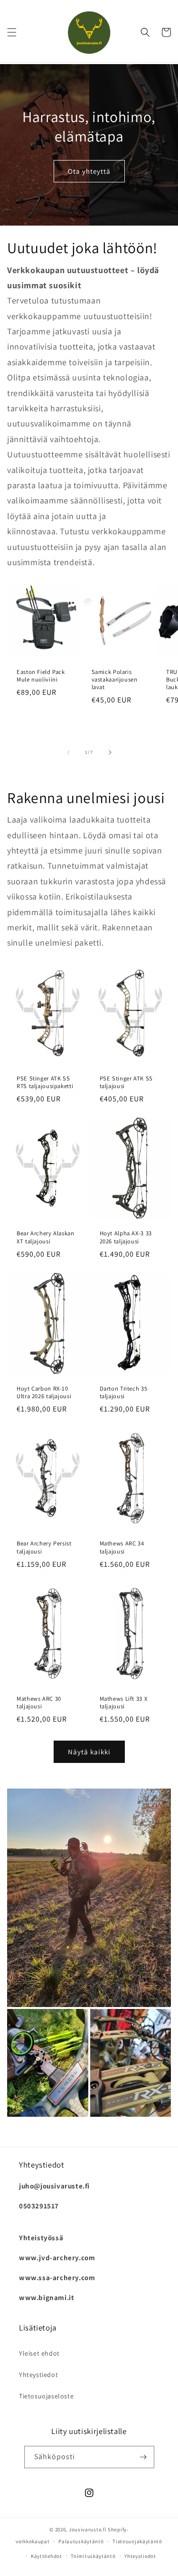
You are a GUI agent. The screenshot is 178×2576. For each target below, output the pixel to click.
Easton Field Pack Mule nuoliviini (41, 676)
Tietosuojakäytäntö (137, 2541)
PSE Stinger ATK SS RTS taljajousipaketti (45, 1082)
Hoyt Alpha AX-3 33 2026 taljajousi (126, 1237)
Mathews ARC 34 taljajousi (122, 1547)
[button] (12, 32)
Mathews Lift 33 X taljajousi (124, 1703)
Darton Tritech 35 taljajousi (124, 1392)
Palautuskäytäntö (81, 2541)
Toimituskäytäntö (93, 2556)
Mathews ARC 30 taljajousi (39, 1703)
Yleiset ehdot (39, 2353)
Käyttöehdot (47, 2556)
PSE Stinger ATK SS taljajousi (126, 1082)
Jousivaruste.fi (88, 2529)
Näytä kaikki (89, 1752)
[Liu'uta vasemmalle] (68, 752)
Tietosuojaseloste (46, 2396)
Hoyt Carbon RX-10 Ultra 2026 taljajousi (44, 1392)
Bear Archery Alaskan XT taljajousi (46, 1237)
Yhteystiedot (38, 2375)
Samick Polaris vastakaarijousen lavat (115, 680)
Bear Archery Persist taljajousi (44, 1547)
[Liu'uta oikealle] (110, 752)
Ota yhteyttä (89, 171)
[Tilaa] (143, 2457)
